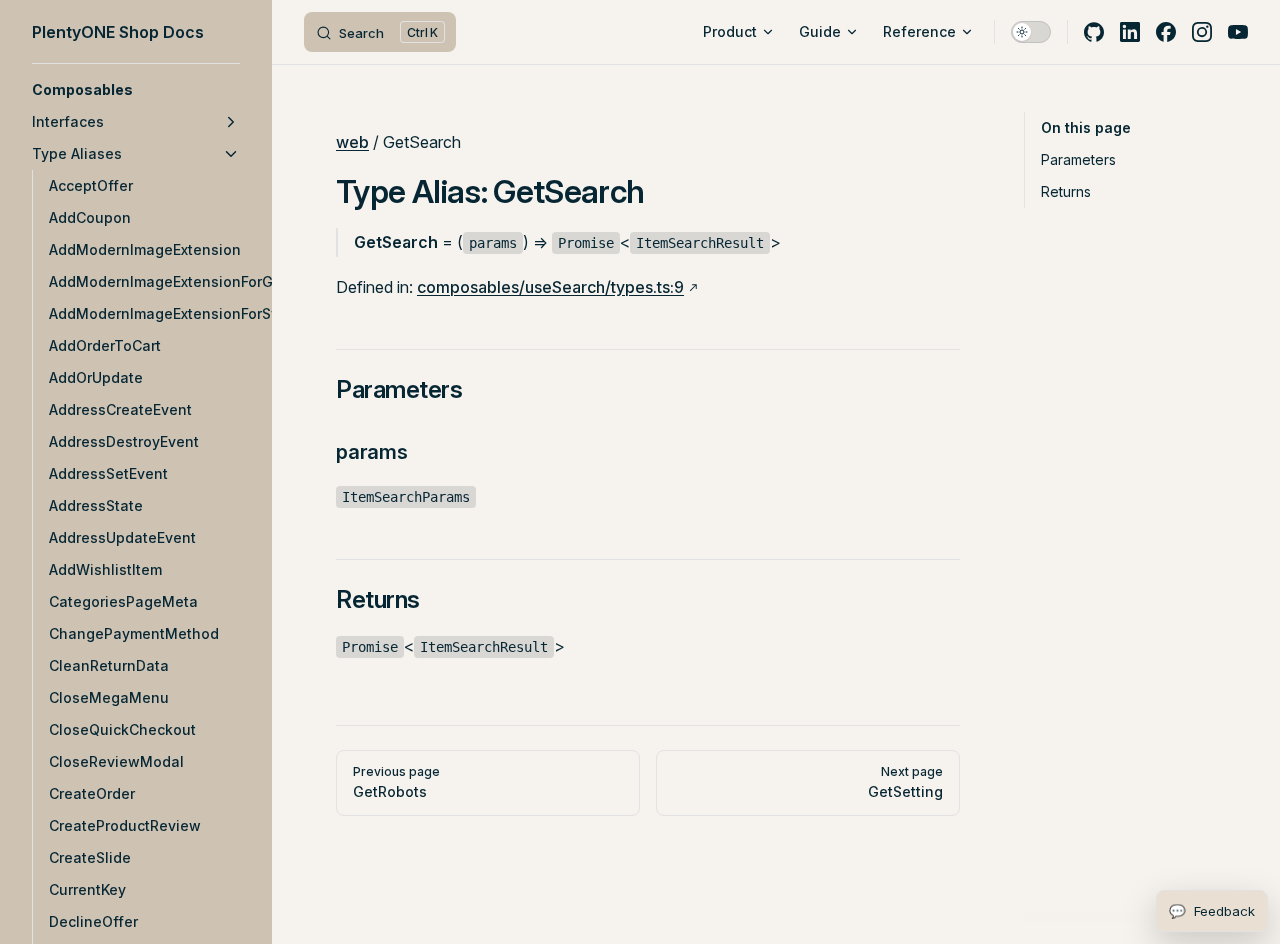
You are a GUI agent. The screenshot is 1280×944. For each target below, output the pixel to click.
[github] (1094, 32)
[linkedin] (1130, 32)
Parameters (1078, 159)
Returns (1066, 191)
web (352, 142)
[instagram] (1202, 32)
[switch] (1031, 32)
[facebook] (1166, 32)
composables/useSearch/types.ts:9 (550, 287)
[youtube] (1238, 32)
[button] (136, 90)
